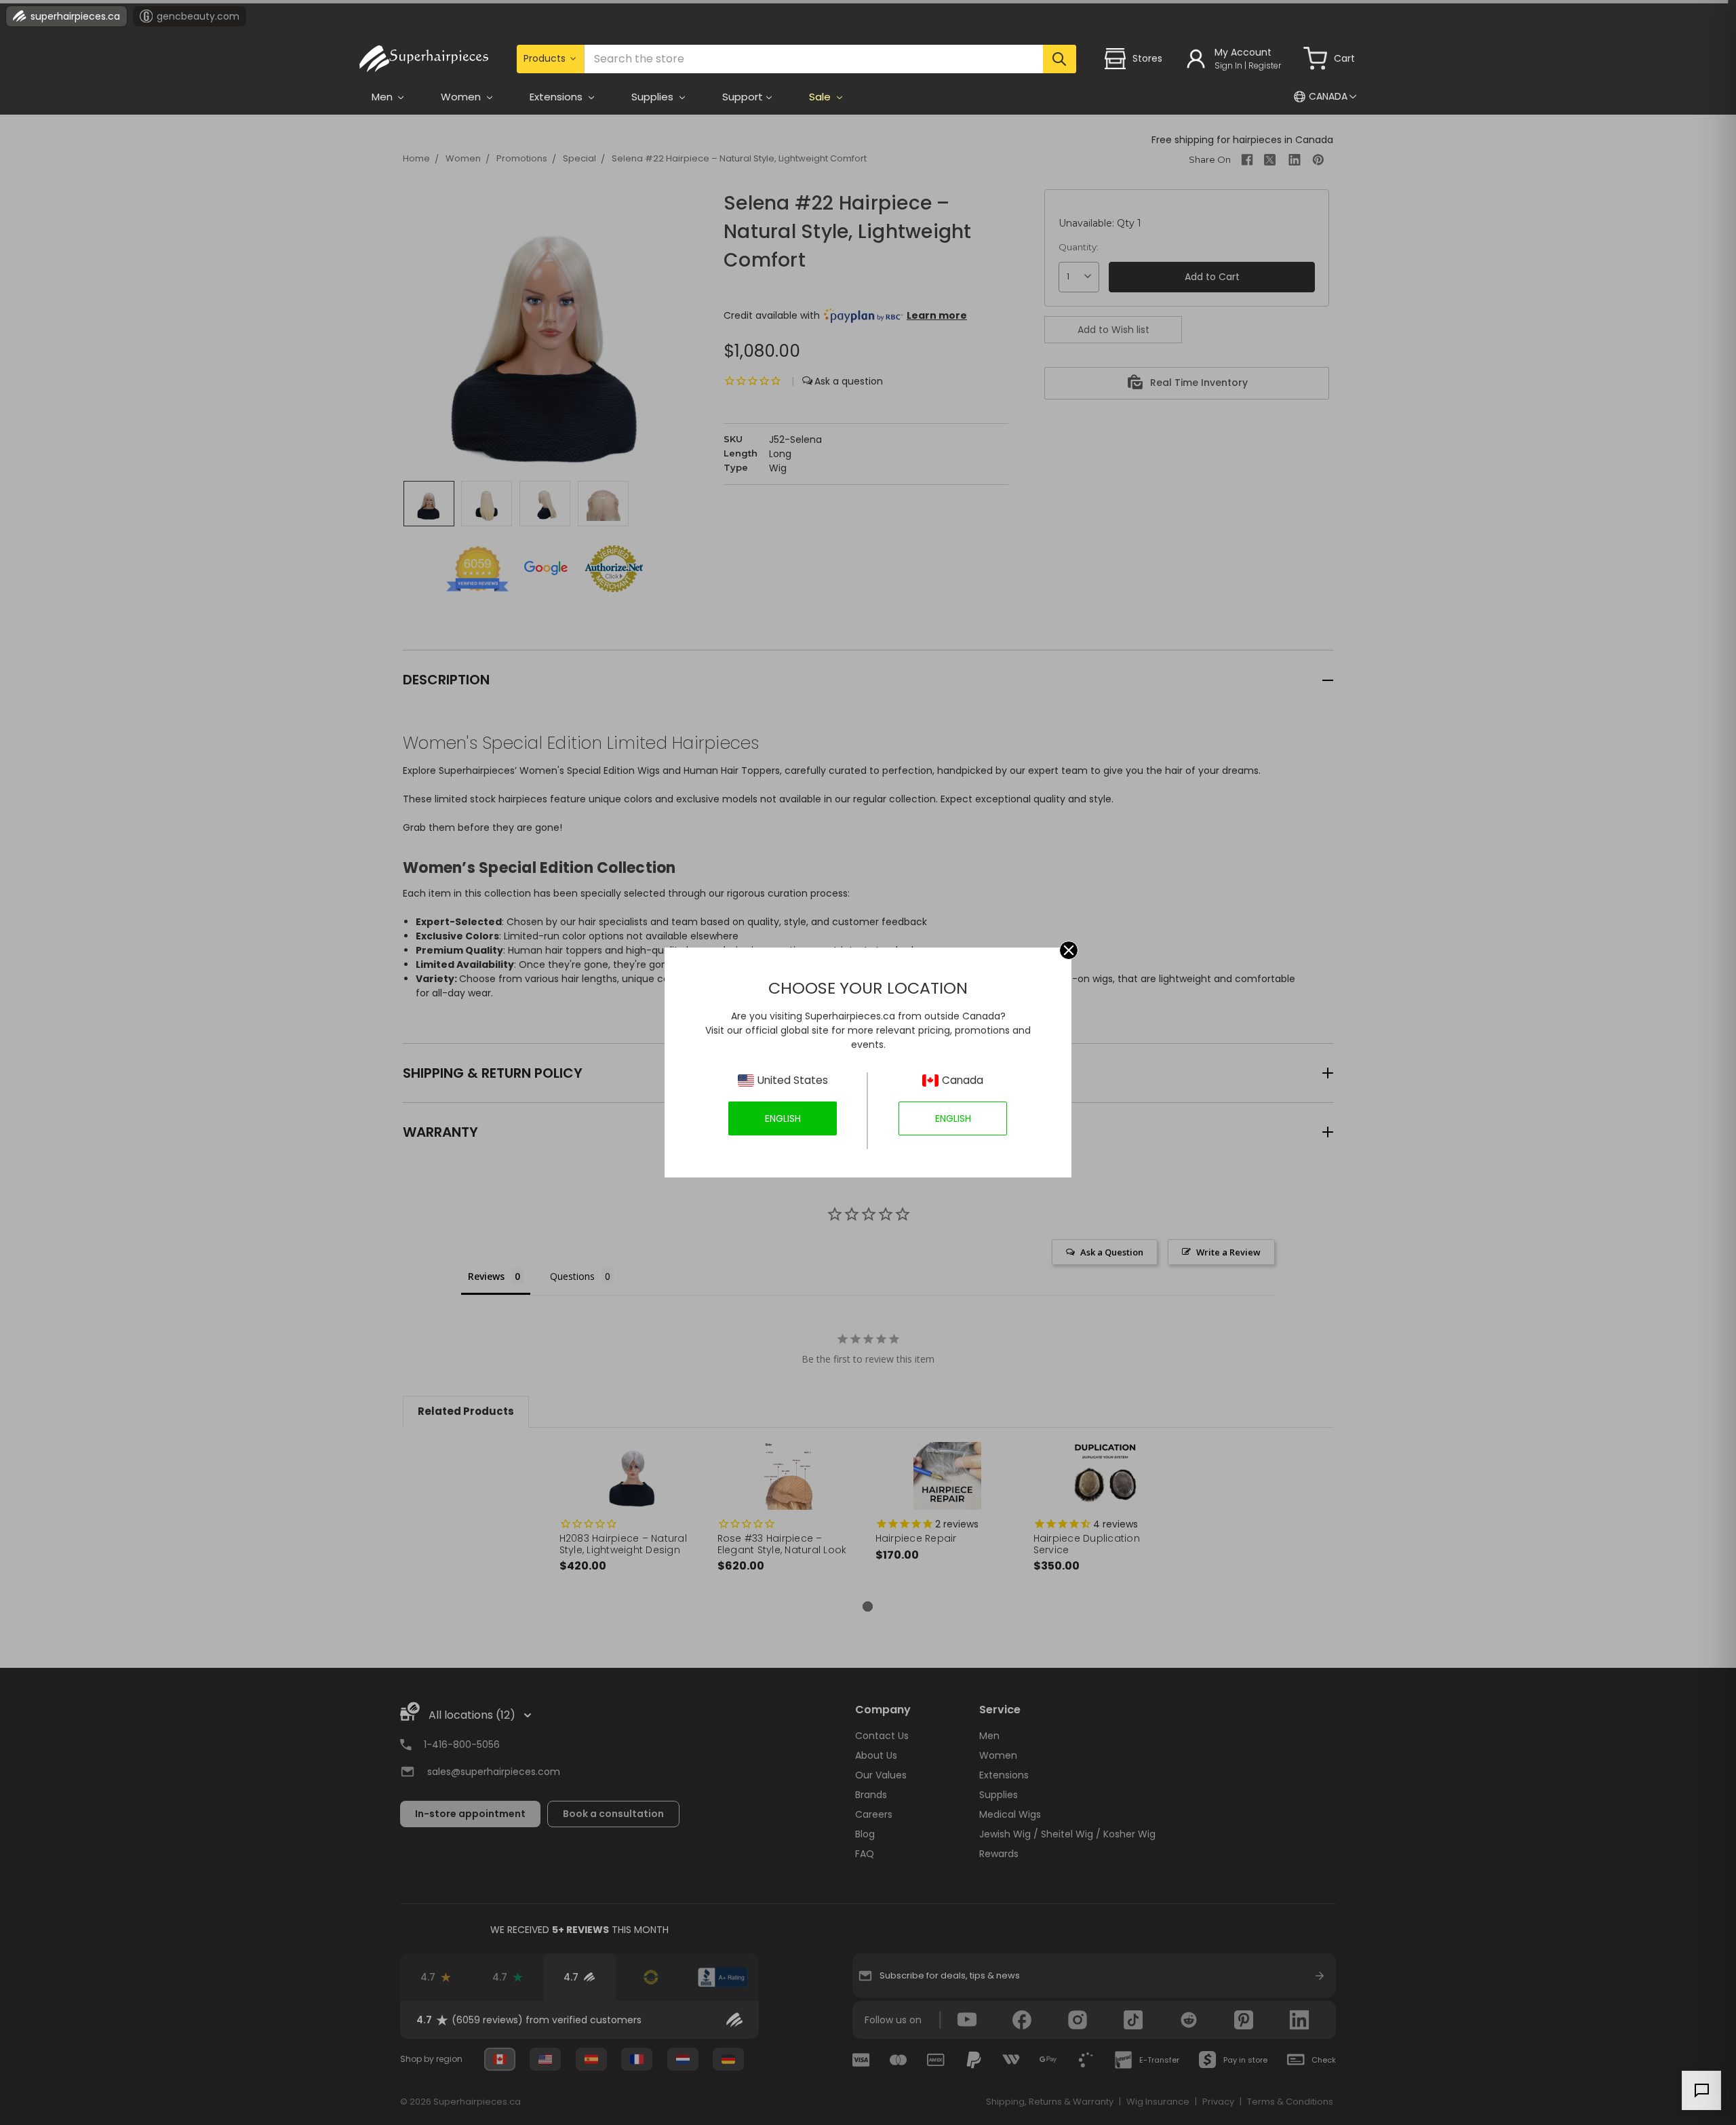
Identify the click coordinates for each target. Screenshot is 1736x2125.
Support (743, 97)
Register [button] (1265, 65)
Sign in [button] (1228, 65)
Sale (821, 97)
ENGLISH (783, 1118)
